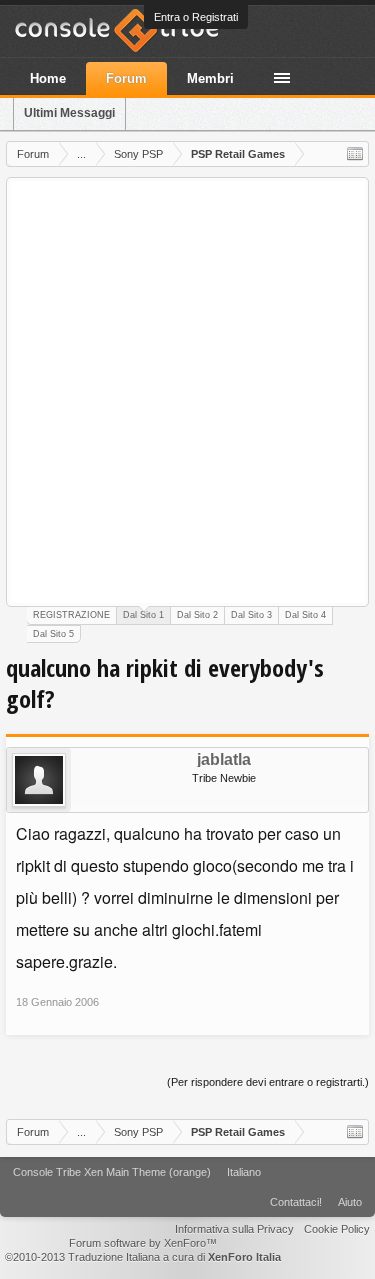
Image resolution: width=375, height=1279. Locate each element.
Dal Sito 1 (143, 615)
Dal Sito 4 (305, 615)
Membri (210, 78)
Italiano (244, 1172)
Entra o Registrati (196, 17)
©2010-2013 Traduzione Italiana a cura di (143, 1257)
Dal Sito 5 (53, 634)
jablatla (224, 760)
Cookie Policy (337, 1229)
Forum (126, 78)
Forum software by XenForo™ (143, 1243)
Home (48, 78)
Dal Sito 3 (251, 615)
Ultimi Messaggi (69, 113)
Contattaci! (296, 1202)
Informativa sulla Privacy (234, 1229)
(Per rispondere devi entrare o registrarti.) (268, 1082)
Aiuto (350, 1202)
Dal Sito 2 (197, 615)
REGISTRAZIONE (71, 615)
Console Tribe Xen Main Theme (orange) (112, 1172)
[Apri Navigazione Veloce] (355, 154)
